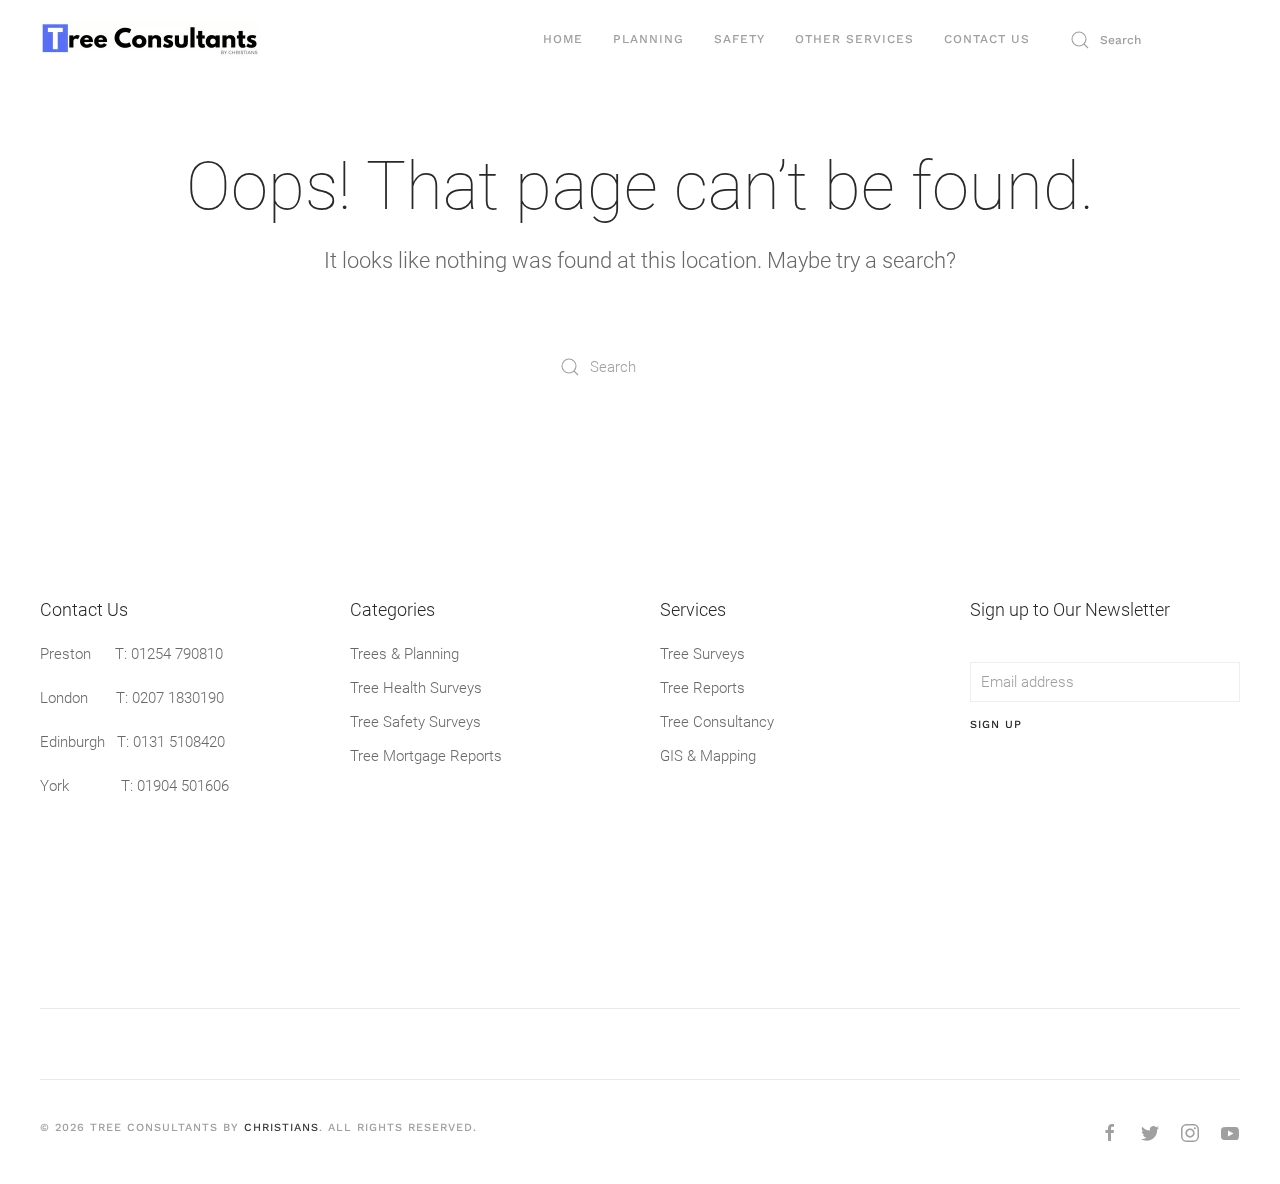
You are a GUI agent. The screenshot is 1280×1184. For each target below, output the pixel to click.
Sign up (996, 724)
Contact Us (987, 39)
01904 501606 (183, 786)
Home (563, 39)
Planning (648, 39)
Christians (281, 1127)
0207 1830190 (178, 698)
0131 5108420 (179, 742)
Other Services (854, 39)
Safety (739, 39)
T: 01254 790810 (169, 654)
